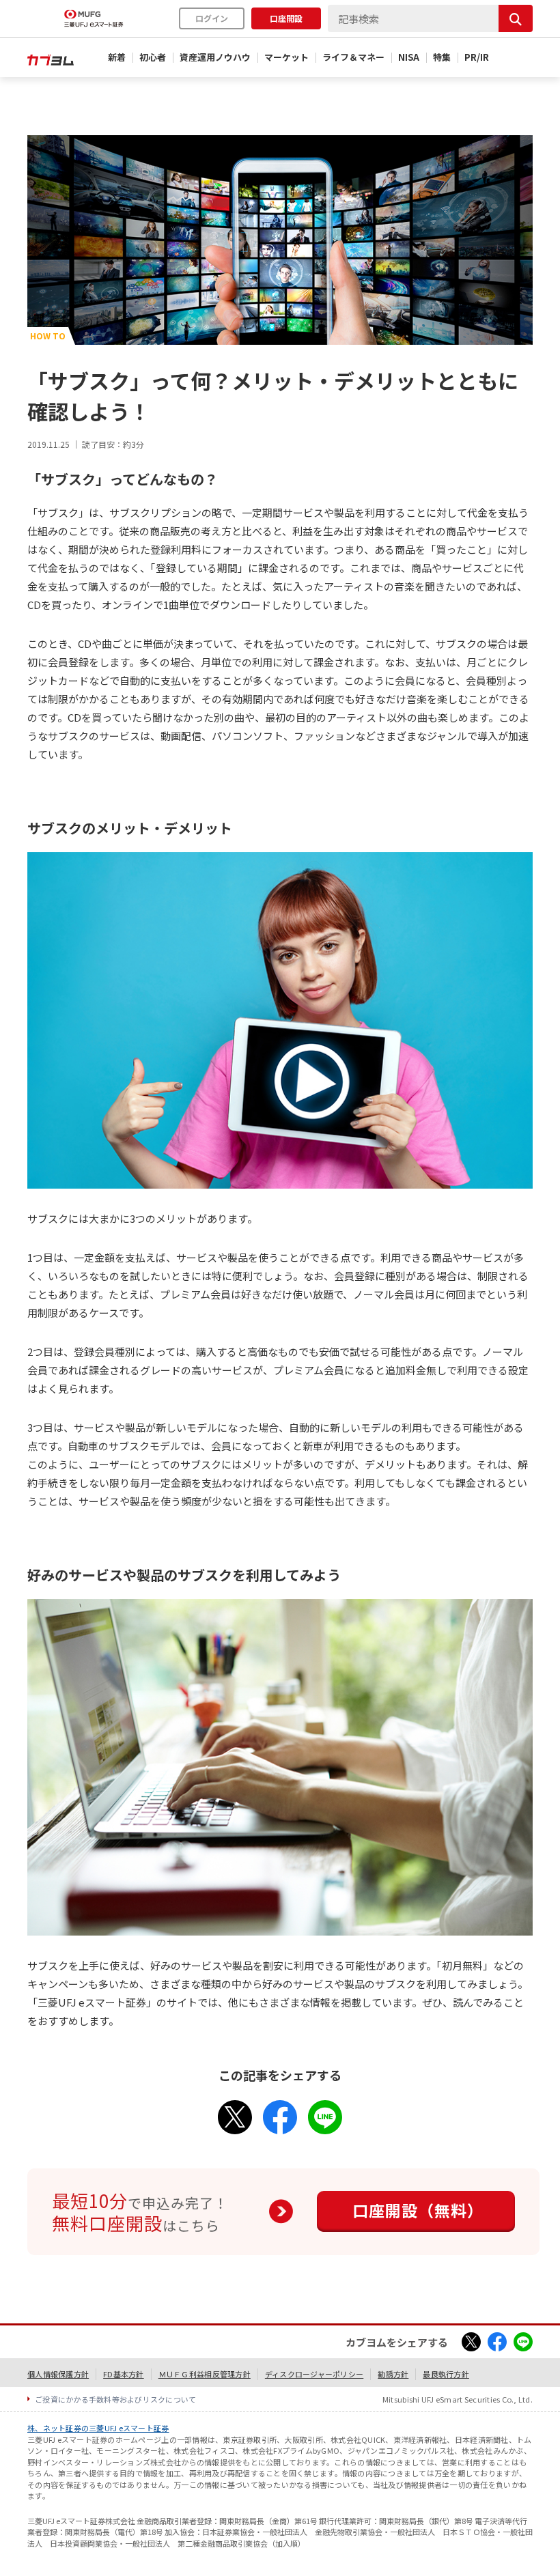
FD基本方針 (124, 2374)
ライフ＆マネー (353, 57)
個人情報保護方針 (58, 2374)
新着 (117, 57)
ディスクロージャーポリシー (314, 2374)
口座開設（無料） (418, 2210)
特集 (442, 57)
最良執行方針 (446, 2374)
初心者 (153, 57)
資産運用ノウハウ (215, 57)
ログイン (212, 18)
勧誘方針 (393, 2374)
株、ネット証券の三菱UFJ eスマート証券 (98, 2428)
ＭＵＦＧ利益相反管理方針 (205, 2374)
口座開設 (286, 18)
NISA (409, 57)
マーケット (286, 57)
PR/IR (477, 57)
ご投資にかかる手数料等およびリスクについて (116, 2399)
